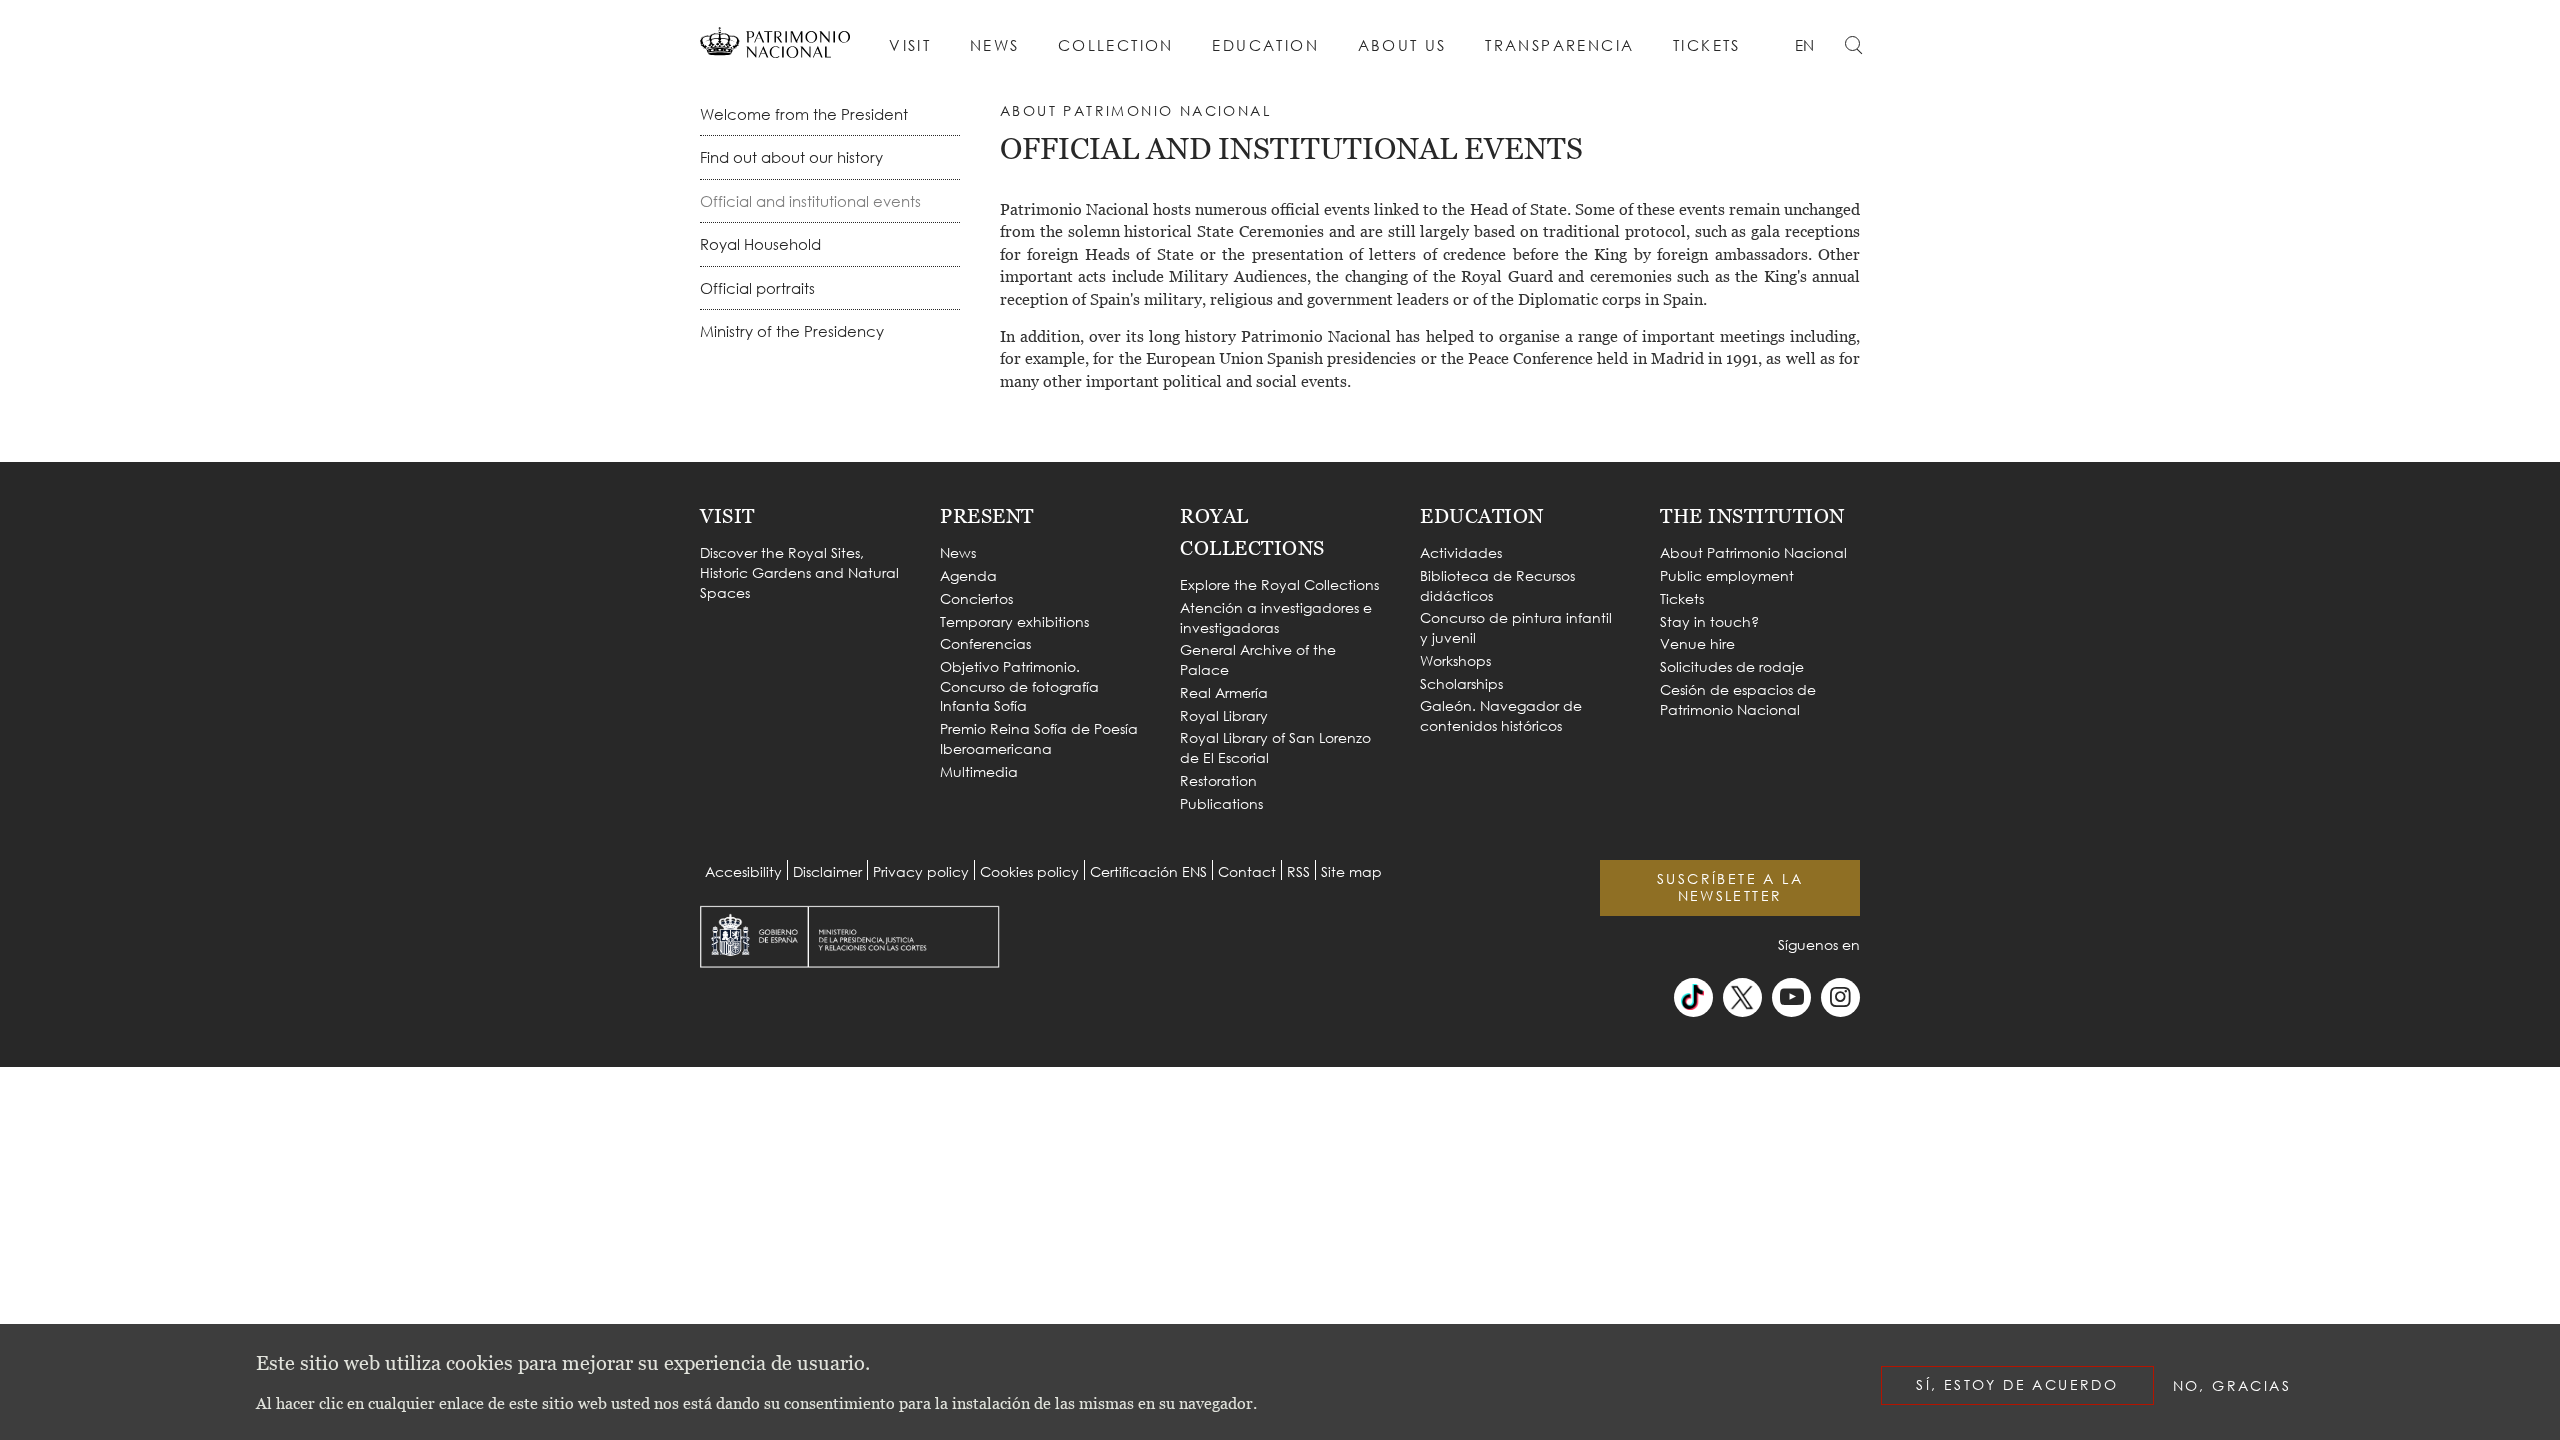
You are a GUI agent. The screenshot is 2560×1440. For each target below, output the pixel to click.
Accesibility (743, 871)
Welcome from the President (804, 114)
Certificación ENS (1148, 871)
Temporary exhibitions (1014, 621)
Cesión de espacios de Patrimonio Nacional (1738, 699)
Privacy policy (921, 871)
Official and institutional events (810, 201)
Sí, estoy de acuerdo (2017, 1384)
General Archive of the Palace (1258, 659)
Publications (1221, 803)
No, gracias (2232, 1385)
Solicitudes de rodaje (1732, 666)
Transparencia (1559, 45)
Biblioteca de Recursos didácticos (1497, 585)
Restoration (1218, 780)
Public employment (1727, 575)
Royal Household (760, 244)
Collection (1116, 45)
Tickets (1707, 45)
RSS (1298, 871)
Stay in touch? (1709, 621)
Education (1265, 45)
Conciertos (976, 598)
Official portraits (757, 288)
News (995, 45)
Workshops (1455, 660)
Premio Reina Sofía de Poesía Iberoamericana (1039, 738)
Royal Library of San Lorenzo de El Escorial (1275, 747)
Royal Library (1224, 715)
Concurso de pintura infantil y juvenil (1516, 627)
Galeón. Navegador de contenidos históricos (1501, 715)
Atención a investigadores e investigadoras (1276, 617)
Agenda (968, 575)
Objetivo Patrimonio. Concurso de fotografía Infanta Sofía (1019, 686)
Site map (1351, 871)
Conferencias (985, 643)
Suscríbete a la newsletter (1730, 887)
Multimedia (979, 771)
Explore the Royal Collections (1279, 584)
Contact (1247, 871)
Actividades (1461, 552)
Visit (910, 45)
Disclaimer (827, 871)
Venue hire (1697, 643)
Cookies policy (1029, 871)
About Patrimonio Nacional (1753, 552)
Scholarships (1461, 683)
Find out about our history (791, 157)
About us (1402, 45)
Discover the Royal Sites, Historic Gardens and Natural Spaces (799, 572)
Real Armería (1224, 692)
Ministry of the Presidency (792, 331)
